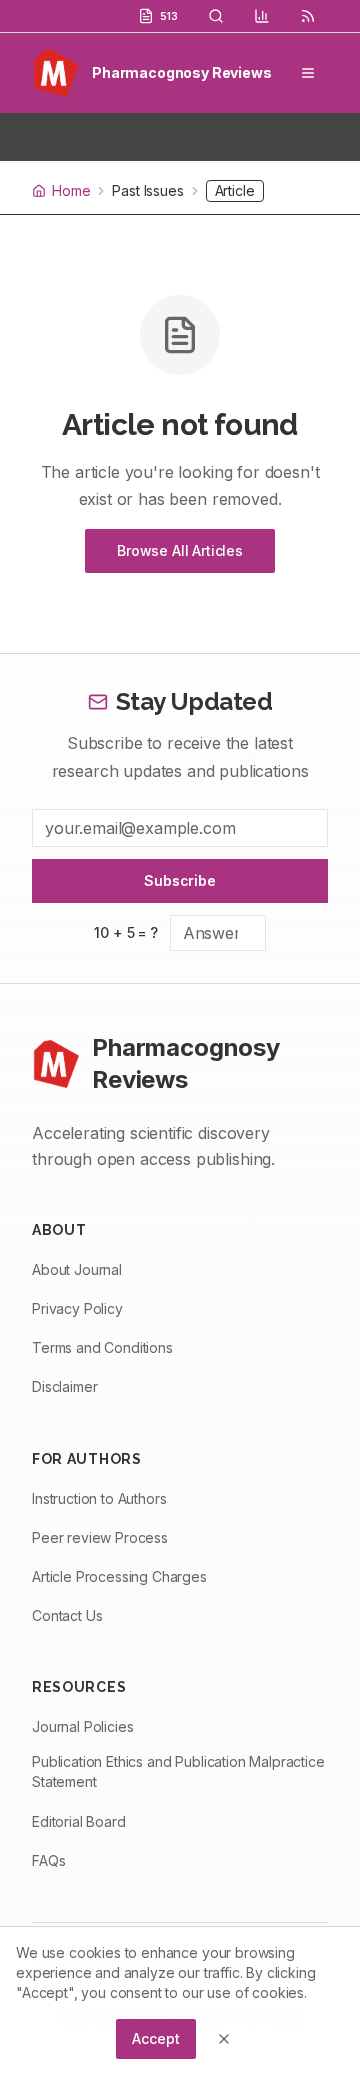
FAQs (48, 1860)
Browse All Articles (180, 550)
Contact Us (67, 1615)
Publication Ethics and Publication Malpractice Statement (178, 1771)
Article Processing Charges (119, 1576)
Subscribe (180, 880)
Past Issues (147, 191)
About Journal (77, 1269)
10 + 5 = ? (125, 932)
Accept (155, 2038)
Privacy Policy (77, 1308)
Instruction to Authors (99, 1498)
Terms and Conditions (102, 1347)
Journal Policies (82, 1726)
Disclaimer (64, 1386)
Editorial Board (79, 1821)
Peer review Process (100, 1537)
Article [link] (235, 190)
